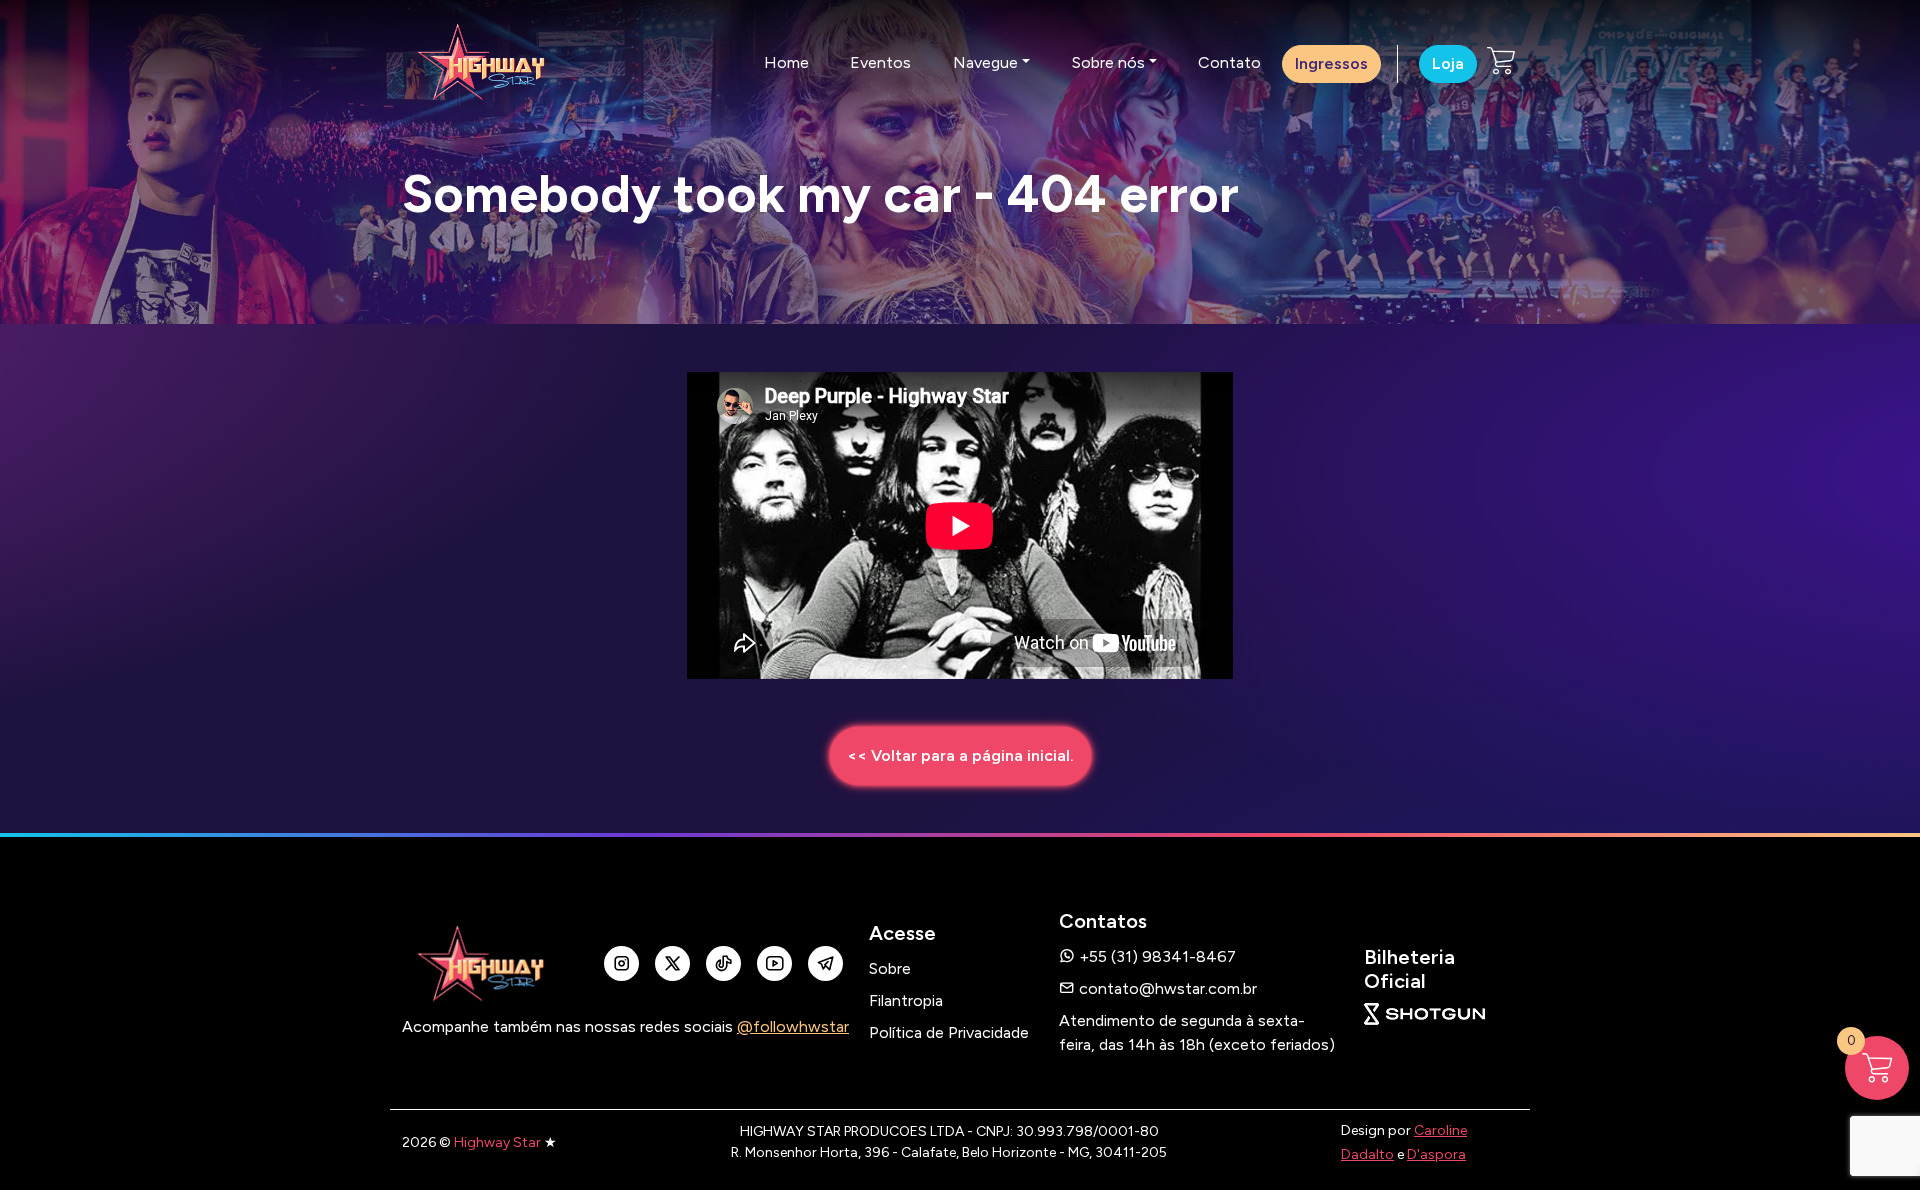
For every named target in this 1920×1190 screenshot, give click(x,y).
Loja (1448, 63)
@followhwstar (793, 1026)
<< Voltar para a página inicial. (960, 755)
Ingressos (1331, 63)
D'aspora (1436, 1154)
